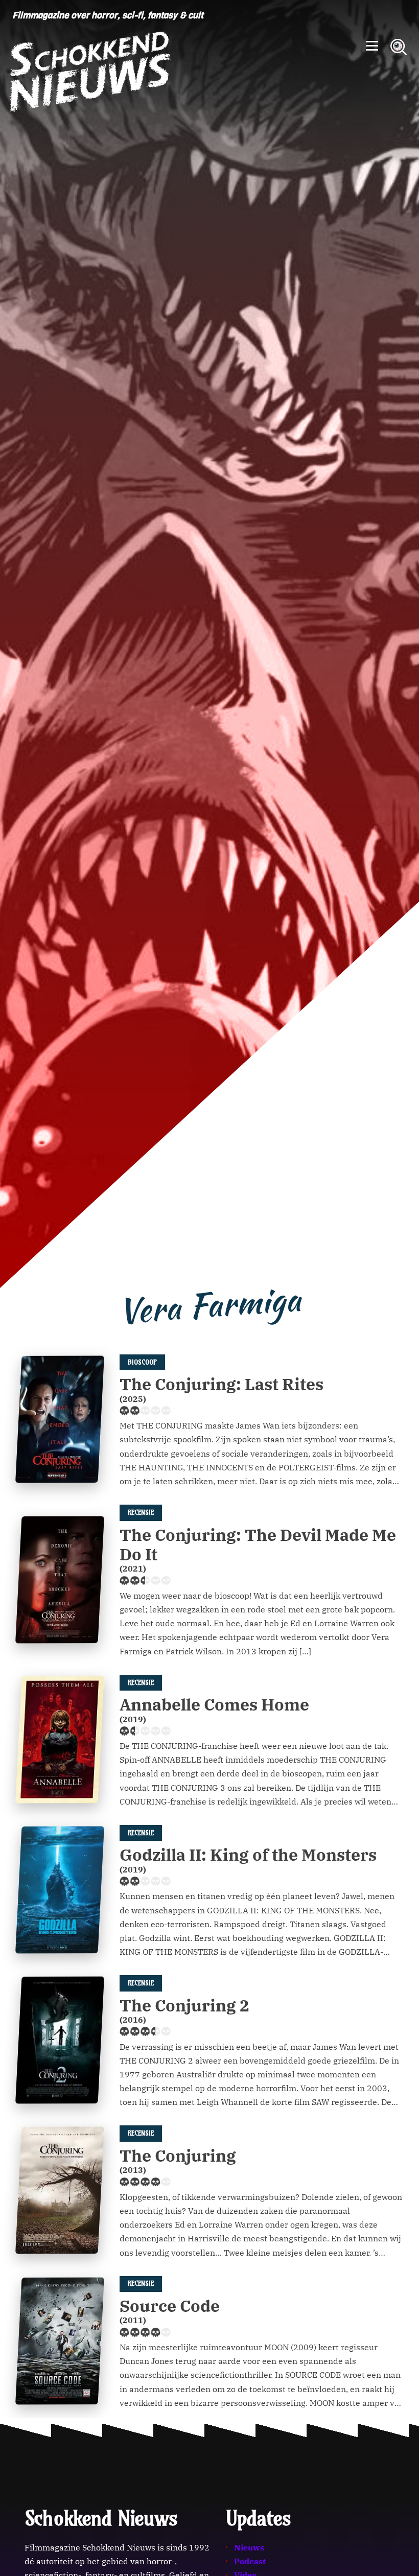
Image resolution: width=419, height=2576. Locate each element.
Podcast (250, 2561)
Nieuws (249, 2547)
